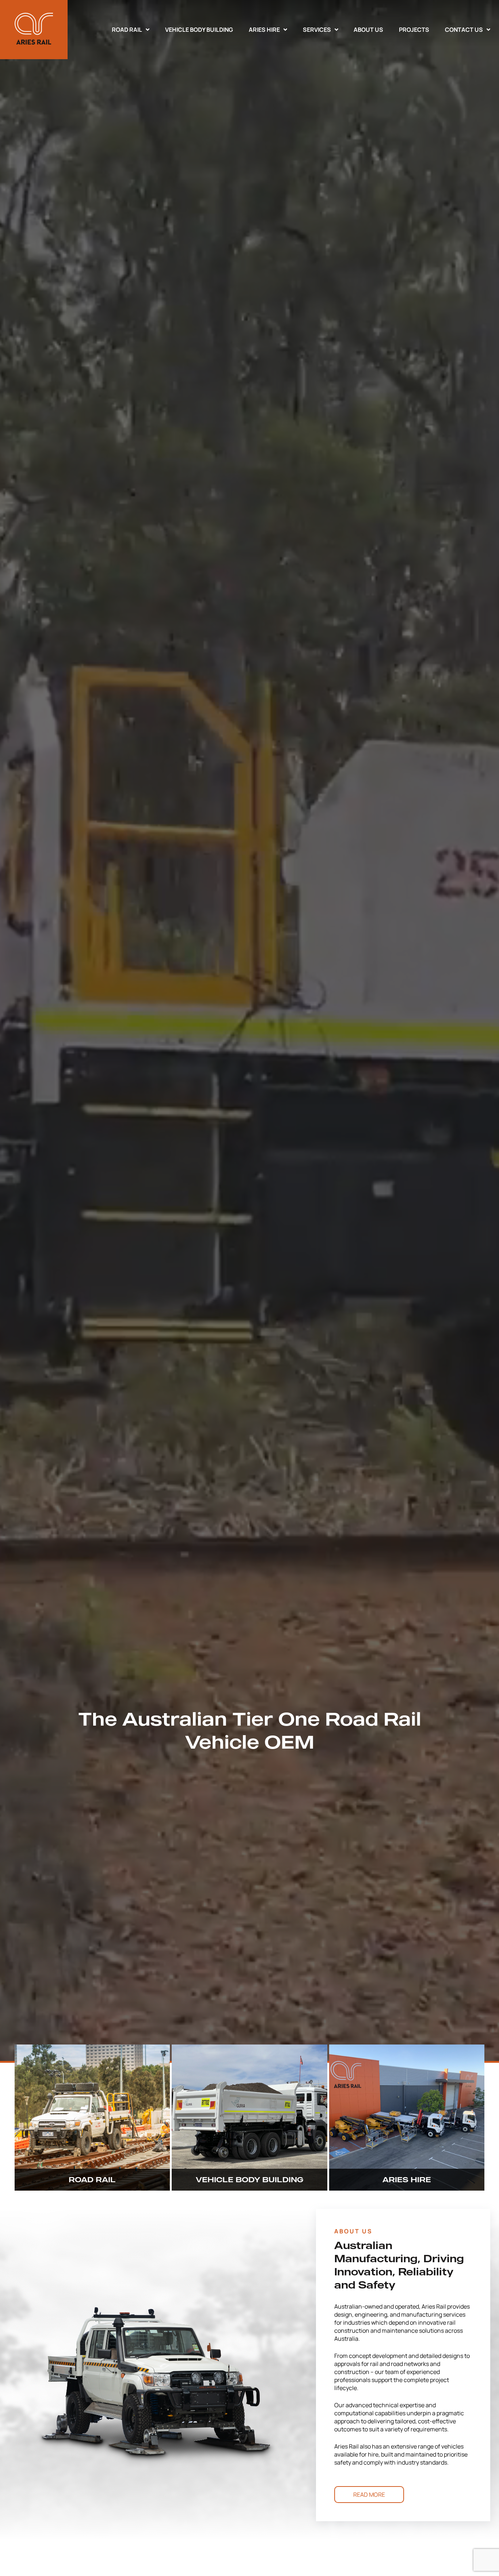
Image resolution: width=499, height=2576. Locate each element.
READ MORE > (116, 2172)
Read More (369, 2495)
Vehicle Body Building (199, 30)
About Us (368, 30)
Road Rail (127, 30)
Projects (414, 30)
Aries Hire (264, 30)
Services (317, 30)
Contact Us (464, 30)
